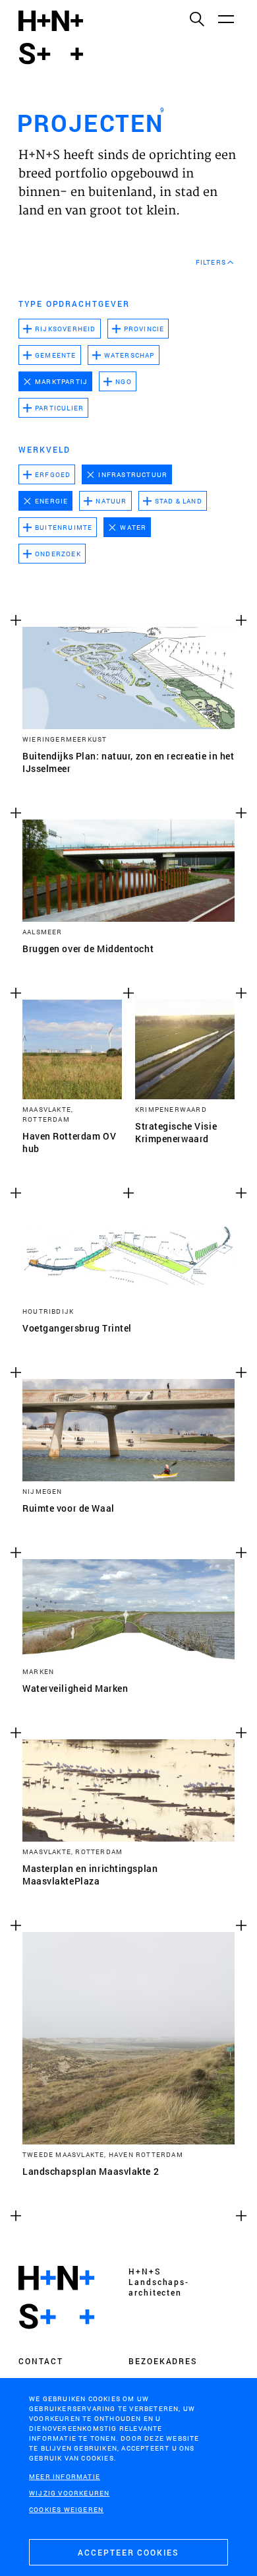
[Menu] (225, 18)
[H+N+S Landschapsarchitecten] (56, 2298)
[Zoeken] (196, 18)
